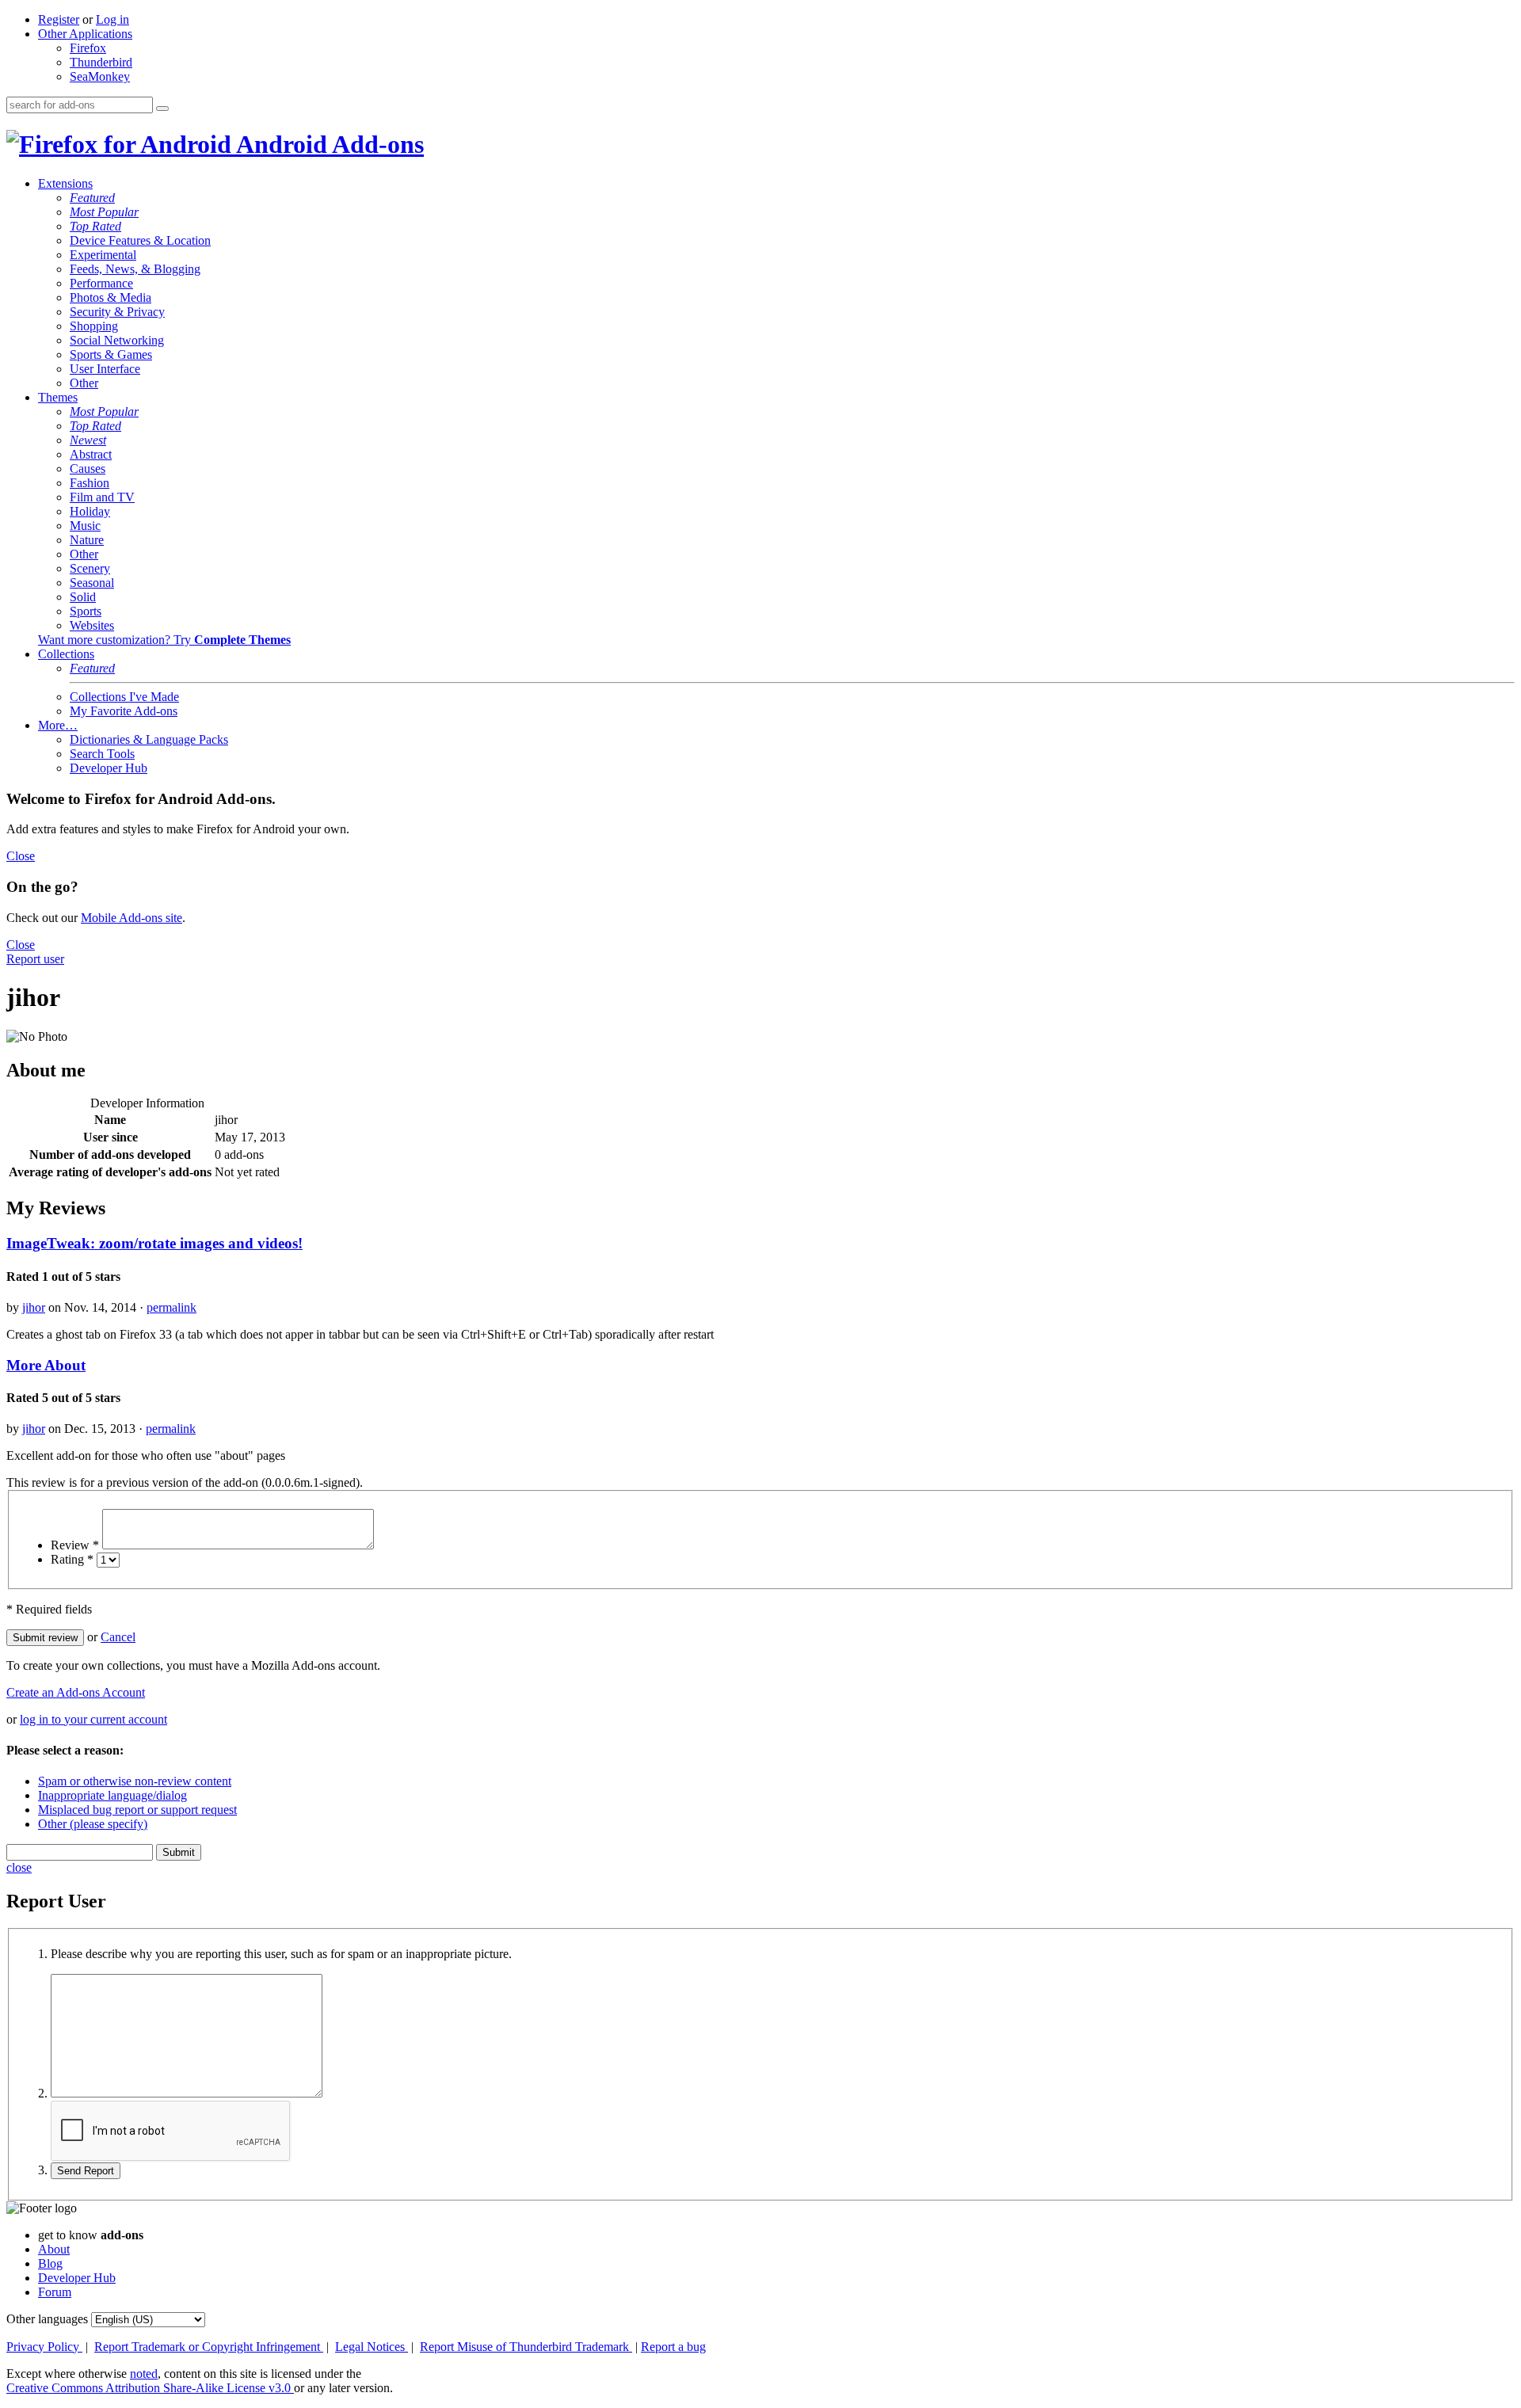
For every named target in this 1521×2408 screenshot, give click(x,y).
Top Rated (95, 226)
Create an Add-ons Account (76, 1692)
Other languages (47, 2319)
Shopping (94, 326)
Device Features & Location (140, 240)
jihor (34, 1307)
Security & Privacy (117, 312)
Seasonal (92, 583)
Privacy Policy (44, 2347)
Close (21, 856)
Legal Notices (372, 2347)
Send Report (86, 2171)
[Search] (162, 109)
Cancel (118, 1637)
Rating (72, 1559)
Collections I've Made (124, 697)
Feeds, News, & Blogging (135, 269)
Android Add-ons (328, 144)
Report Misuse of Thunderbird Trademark (526, 2347)
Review (75, 1545)
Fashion (90, 483)
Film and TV (102, 497)
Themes (58, 397)
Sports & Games (111, 354)
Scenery (90, 568)
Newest (88, 440)
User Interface (105, 369)
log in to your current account (93, 1719)
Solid (83, 597)
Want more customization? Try (164, 640)
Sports (86, 611)
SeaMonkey (100, 76)
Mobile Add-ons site (132, 918)
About (54, 2249)
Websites (92, 625)
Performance (101, 283)
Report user (35, 959)
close (19, 1867)
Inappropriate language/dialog (112, 1795)
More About (46, 1365)
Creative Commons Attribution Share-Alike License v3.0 (150, 2388)
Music (85, 526)
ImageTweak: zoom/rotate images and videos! (154, 1243)
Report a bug (673, 2347)
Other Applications (85, 34)
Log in (112, 19)
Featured (92, 198)
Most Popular (104, 212)
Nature (87, 540)
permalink (172, 1307)
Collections (66, 654)
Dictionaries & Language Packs (149, 739)
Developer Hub (109, 768)
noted (144, 2374)
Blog (50, 2263)
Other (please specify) (93, 1824)
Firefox (88, 48)
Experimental (103, 255)
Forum (55, 2292)
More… (58, 725)
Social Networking (117, 340)
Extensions (65, 183)
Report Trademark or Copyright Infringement (209, 2347)
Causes (88, 469)
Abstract (91, 454)
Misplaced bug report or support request (137, 1810)
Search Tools (102, 754)
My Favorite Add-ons (124, 711)
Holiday (90, 511)
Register (59, 19)
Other (84, 383)
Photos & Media (111, 297)
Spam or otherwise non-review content (135, 1781)
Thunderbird (101, 62)
